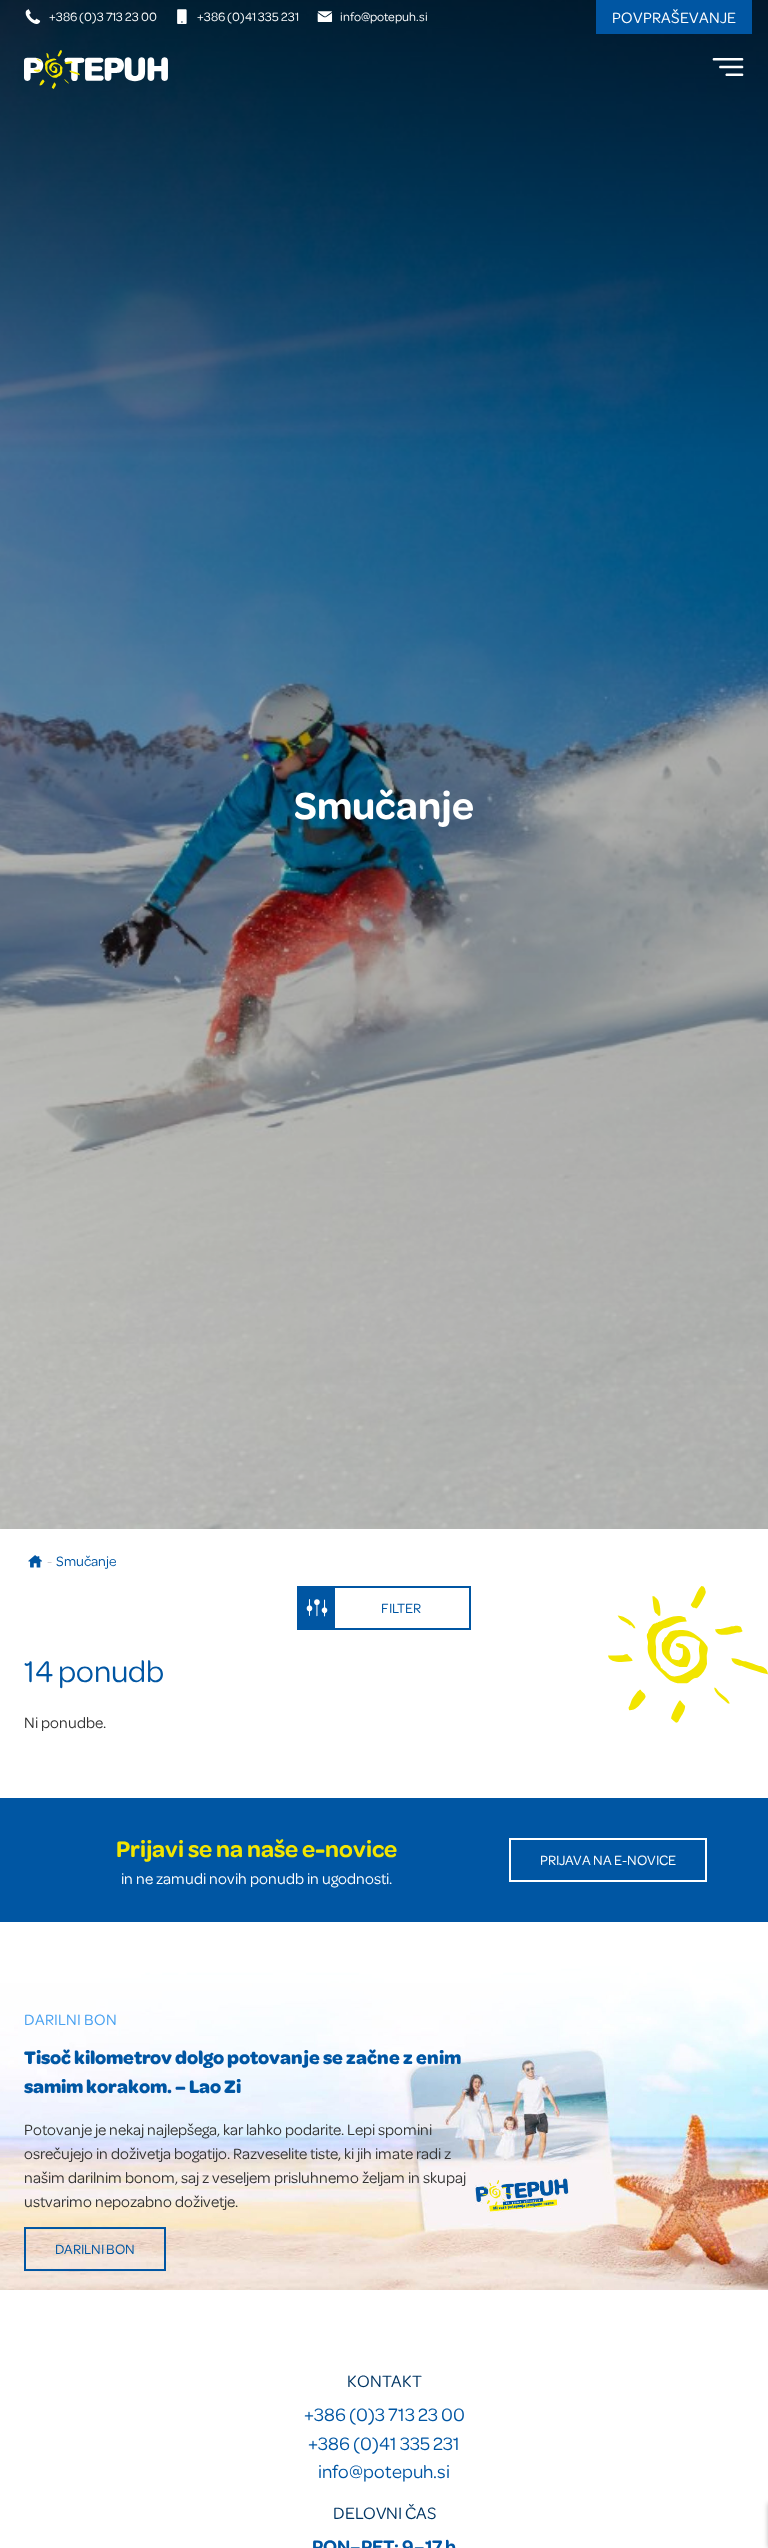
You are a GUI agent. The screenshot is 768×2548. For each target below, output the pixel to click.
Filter (401, 1607)
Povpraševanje (674, 17)
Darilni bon (95, 2248)
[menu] (728, 67)
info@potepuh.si (384, 16)
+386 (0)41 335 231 (248, 16)
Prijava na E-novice (608, 1859)
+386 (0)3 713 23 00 (103, 16)
